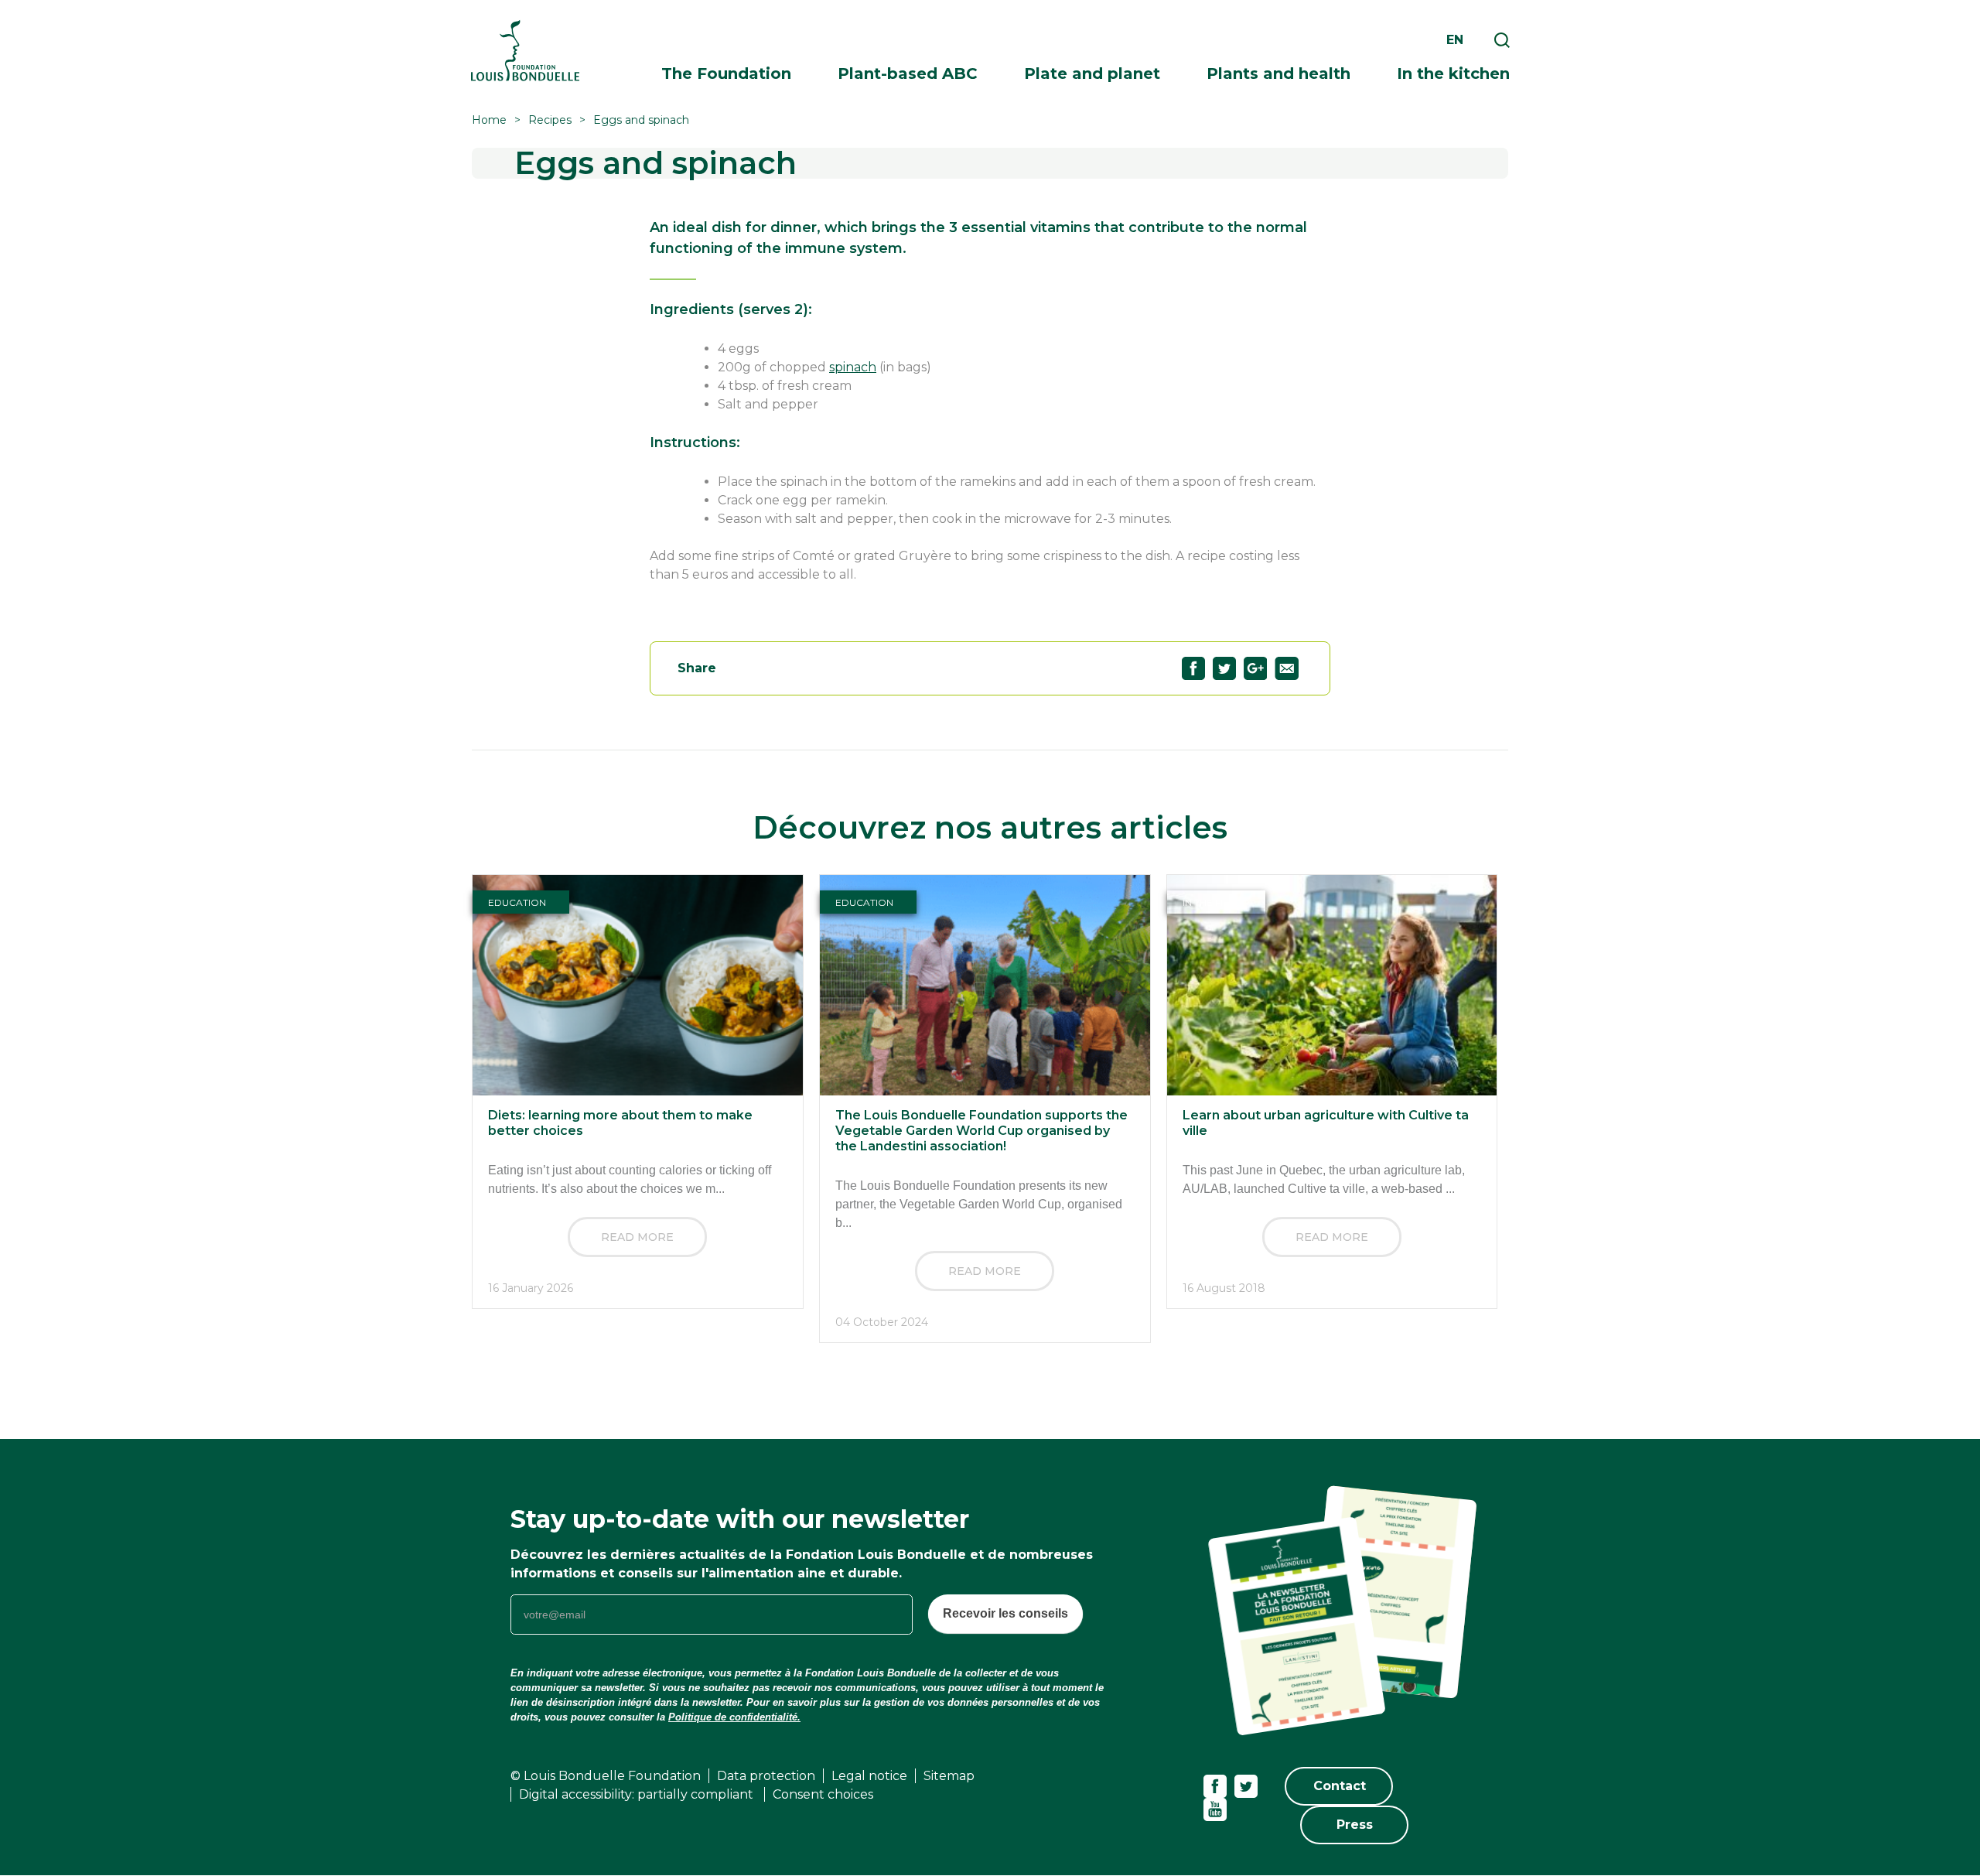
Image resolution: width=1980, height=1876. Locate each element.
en (1455, 40)
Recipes (550, 120)
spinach (853, 367)
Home (489, 120)
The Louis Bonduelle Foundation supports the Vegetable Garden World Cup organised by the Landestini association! (981, 1131)
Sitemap (949, 1776)
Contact (1340, 1786)
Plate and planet (1092, 73)
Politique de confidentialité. (734, 1717)
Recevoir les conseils (1005, 1613)
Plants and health (1278, 73)
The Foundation (726, 73)
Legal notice (869, 1776)
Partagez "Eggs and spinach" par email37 (1287, 668)
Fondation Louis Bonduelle (525, 51)
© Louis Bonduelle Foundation (606, 1776)
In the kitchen (1453, 73)
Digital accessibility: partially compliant (638, 1794)
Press (1355, 1825)
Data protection (766, 1776)
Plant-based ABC (908, 73)
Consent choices (823, 1794)
